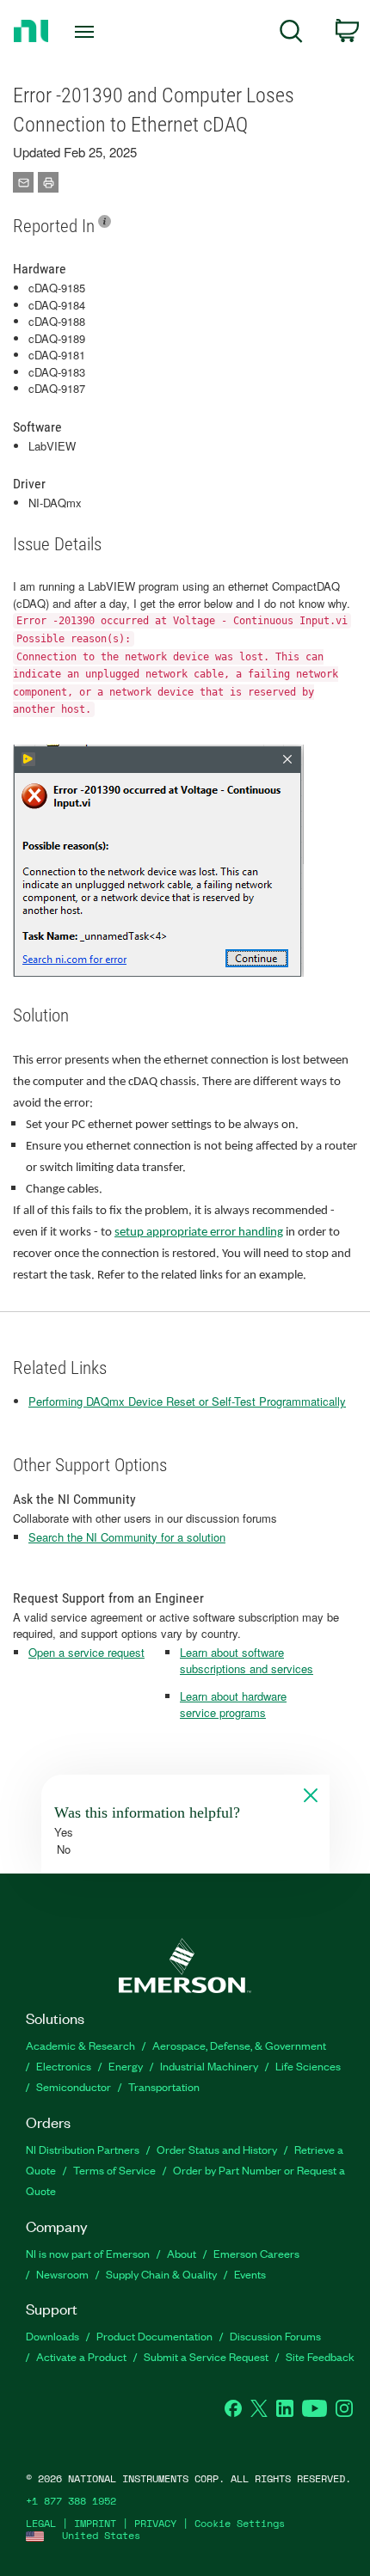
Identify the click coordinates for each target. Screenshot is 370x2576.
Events (250, 2274)
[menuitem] (291, 34)
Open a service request (86, 1652)
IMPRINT (95, 2523)
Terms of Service (114, 2170)
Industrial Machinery (209, 2066)
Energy (126, 2066)
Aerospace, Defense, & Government (239, 2045)
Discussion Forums (275, 2336)
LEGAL (41, 2523)
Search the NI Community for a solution (127, 1537)
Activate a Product (81, 2356)
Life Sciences (308, 2066)
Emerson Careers (256, 2253)
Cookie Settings (240, 2523)
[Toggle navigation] (89, 32)
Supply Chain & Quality (161, 2274)
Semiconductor (74, 2086)
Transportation (164, 2086)
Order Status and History (217, 2149)
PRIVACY (155, 2523)
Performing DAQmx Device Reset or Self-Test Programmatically (187, 1401)
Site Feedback (320, 2356)
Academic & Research (80, 2045)
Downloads (52, 2336)
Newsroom (62, 2274)
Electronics (64, 2066)
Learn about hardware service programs (233, 1705)
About (182, 2253)
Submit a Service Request (206, 2356)
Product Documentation (154, 2336)
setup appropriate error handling (199, 1233)
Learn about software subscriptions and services (247, 1661)
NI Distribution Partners (83, 2149)
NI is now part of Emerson (88, 2253)
